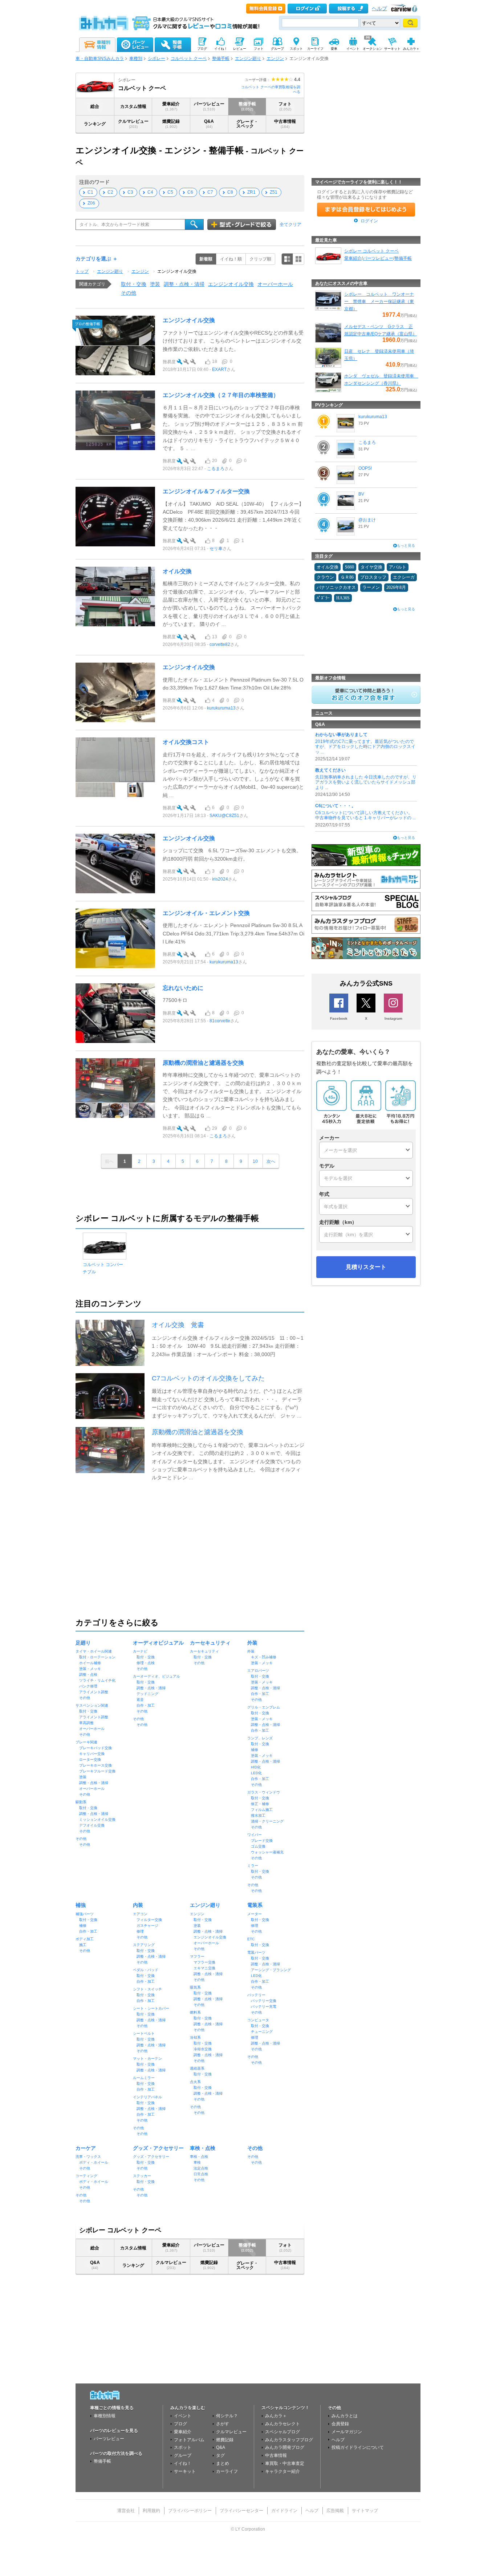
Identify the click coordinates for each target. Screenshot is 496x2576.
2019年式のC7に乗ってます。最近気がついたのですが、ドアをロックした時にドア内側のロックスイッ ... (365, 747)
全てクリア (290, 225)
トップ (82, 271)
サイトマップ (365, 2511)
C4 (150, 192)
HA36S (343, 598)
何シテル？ (227, 2416)
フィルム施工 (262, 1810)
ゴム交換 (258, 1846)
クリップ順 (260, 259)
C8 (230, 192)
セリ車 (216, 549)
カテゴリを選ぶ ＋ (97, 259)
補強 (81, 1905)
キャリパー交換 (92, 1754)
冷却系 (195, 2037)
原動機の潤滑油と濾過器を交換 (203, 1063)
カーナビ (140, 1651)
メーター (255, 1914)
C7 (210, 192)
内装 (138, 1905)
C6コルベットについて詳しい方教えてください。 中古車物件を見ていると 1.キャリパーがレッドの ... (365, 815)
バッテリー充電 (264, 2007)
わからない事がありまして (341, 735)
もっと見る (406, 545)
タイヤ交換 (371, 567)
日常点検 (201, 2174)
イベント (183, 2416)
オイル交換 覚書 (178, 1325)
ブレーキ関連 (86, 1742)
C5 (170, 192)
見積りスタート (366, 1267)
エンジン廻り (248, 58)
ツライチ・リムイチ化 (97, 1680)
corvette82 (220, 644)
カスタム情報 (133, 106)
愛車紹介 (171, 106)
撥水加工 (258, 1815)
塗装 (155, 284)
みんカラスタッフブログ (289, 2440)
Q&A (209, 124)
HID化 (256, 1767)
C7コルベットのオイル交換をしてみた (208, 1378)
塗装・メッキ (90, 1669)
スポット (183, 2447)
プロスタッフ (373, 577)
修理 (140, 1931)
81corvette (220, 1021)
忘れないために (183, 988)
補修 (255, 1750)
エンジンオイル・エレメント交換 (206, 913)
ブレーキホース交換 (95, 1765)
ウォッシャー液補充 (267, 1852)
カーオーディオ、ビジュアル (156, 1676)
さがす (223, 2424)
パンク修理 (88, 1686)
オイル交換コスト (186, 742)
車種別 (136, 58)
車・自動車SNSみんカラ (100, 58)
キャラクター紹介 (282, 2471)
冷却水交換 (203, 2049)
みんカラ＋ (276, 2416)
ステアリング (144, 1945)
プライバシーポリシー (190, 2511)
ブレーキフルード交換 (97, 1771)
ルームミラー (144, 2078)
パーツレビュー (209, 106)
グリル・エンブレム (264, 1707)
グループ (183, 2455)
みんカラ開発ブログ (285, 2447)
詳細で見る (287, 259)
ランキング (95, 124)
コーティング (86, 2176)
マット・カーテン (147, 2059)
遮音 (140, 1700)
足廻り (83, 1643)
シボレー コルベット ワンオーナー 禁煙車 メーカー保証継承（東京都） (379, 302)
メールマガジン (347, 2432)
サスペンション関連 (92, 1705)
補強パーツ (85, 1914)
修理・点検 (146, 1663)
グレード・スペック (247, 124)
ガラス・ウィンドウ (264, 1792)
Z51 (274, 192)
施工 (83, 1945)
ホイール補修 (90, 1663)
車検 (197, 2162)
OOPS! (365, 468)
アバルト (398, 567)
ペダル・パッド (146, 1970)
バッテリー (256, 1995)
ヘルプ (379, 9)
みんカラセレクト (282, 2424)
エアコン (140, 1914)
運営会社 (126, 2511)
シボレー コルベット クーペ (371, 251)
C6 (190, 192)
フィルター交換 (149, 1920)
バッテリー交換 (264, 2001)
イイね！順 (231, 259)
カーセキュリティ (210, 1643)
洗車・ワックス (88, 2157)
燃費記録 (171, 124)
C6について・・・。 (336, 806)
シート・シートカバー (151, 2008)
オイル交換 (177, 571)
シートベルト (144, 2033)
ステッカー (142, 2176)
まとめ (223, 2463)
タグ (220, 2455)
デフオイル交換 (92, 1825)
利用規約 (151, 2511)
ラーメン (371, 587)
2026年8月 (396, 587)
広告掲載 (335, 2511)
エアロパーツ (258, 1671)
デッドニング (147, 1694)
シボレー (156, 58)
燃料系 (195, 2012)
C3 (130, 192)
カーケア (86, 2148)
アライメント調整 (94, 1692)
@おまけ (367, 520)
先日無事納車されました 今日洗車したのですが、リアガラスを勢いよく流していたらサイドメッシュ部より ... (366, 782)
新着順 (206, 259)
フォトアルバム (189, 2440)
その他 (129, 293)
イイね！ (183, 2463)
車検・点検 (203, 2148)
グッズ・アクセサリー (158, 2148)
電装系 (255, 1905)
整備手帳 (221, 58)
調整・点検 (88, 1675)
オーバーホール (275, 284)
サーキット (185, 2471)
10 (255, 1161)
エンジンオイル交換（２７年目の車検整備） (221, 395)
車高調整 (86, 1723)
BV (361, 494)
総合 (95, 106)
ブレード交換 (262, 1841)
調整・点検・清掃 (184, 284)
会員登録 (340, 2424)
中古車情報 (285, 124)
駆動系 (81, 1802)
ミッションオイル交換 (97, 1819)
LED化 (256, 1773)
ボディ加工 (85, 1939)
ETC (251, 1939)
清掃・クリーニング (267, 1821)
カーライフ (227, 2471)
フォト (285, 106)
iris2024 (220, 879)
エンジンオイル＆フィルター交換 (206, 491)
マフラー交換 (204, 1962)
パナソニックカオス (336, 587)
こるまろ (216, 469)
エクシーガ (404, 577)
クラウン (325, 577)
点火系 (195, 2082)
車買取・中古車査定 (285, 2463)
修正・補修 (260, 1804)
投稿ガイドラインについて (358, 2447)
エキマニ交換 (204, 1968)
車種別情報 (105, 2416)
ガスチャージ (147, 1926)
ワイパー (255, 1835)
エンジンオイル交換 (177, 271)
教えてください (330, 770)
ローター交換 (90, 1760)
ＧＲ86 (347, 577)
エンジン (275, 58)
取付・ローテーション (97, 1657)
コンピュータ (258, 2020)
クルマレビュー (133, 124)
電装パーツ (256, 1952)
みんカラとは (345, 2416)
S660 (349, 567)
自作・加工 (146, 1705)
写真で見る (298, 259)
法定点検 (201, 2168)
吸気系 (195, 1987)
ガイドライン (284, 2511)
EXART (219, 369)
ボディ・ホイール (94, 2162)
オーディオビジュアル (158, 1643)
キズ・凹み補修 (264, 1657)
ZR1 (251, 192)
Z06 (91, 203)
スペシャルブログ (282, 2432)
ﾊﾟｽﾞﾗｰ (323, 598)
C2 (110, 192)
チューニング (262, 2032)
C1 (90, 192)
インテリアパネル (147, 2097)
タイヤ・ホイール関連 (94, 1651)
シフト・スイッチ (147, 1989)
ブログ (180, 2424)
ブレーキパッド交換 (95, 1748)
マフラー (197, 1956)
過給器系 (197, 2068)
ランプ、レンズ (260, 1738)
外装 (252, 1643)
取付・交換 (134, 284)
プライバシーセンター (241, 2511)
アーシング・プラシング (271, 1970)
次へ (271, 1161)
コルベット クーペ (189, 58)
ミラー (253, 1866)
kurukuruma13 (221, 708)
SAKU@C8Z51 (224, 816)
